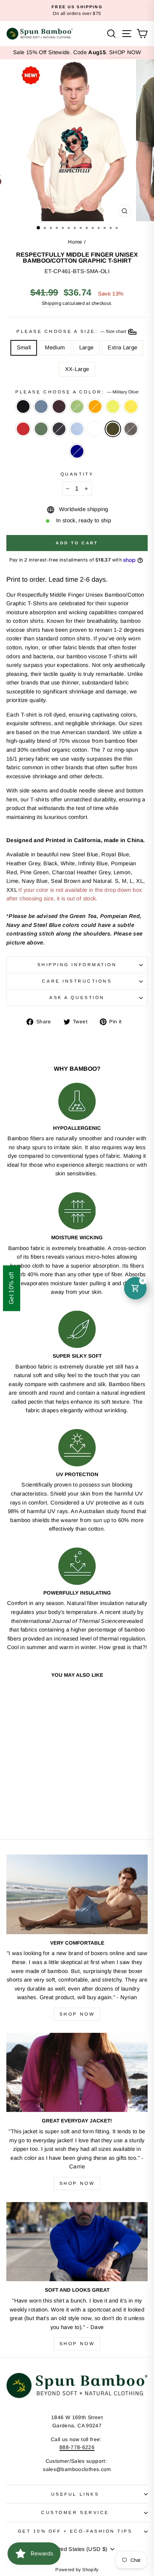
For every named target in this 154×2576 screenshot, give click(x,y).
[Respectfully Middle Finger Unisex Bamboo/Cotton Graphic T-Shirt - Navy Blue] (38, 1806)
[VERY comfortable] (77, 1894)
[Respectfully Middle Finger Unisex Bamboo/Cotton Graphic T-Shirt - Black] (12, 1799)
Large (87, 347)
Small (24, 347)
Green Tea (77, 406)
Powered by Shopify (77, 2570)
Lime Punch (113, 406)
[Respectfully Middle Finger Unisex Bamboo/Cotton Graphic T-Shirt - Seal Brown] (29, 1799)
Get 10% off (11, 1288)
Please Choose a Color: (77, 392)
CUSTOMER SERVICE (75, 2512)
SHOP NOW (125, 52)
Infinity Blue (77, 429)
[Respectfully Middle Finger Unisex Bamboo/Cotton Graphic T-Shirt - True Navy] (42, 1813)
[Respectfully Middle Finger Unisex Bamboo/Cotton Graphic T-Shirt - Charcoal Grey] (33, 1813)
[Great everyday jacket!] (77, 2073)
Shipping (52, 303)
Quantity (77, 474)
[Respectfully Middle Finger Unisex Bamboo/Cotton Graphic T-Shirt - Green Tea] (38, 1799)
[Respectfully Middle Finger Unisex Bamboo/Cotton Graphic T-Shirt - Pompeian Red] (20, 1806)
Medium (55, 347)
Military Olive (113, 429)
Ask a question (77, 997)
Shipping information (77, 964)
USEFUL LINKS (75, 2494)
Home (75, 242)
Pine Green (41, 429)
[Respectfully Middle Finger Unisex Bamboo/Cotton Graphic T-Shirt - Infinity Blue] (46, 1806)
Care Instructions (77, 981)
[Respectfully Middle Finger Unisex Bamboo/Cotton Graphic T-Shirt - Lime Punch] (55, 1799)
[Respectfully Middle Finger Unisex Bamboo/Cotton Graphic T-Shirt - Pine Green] (29, 1806)
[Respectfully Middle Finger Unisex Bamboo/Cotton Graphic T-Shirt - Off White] (55, 1806)
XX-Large (77, 369)
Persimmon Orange (95, 406)
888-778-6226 (77, 2447)
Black (23, 406)
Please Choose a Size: (72, 332)
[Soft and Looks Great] (77, 2242)
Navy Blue (59, 429)
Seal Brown (59, 406)
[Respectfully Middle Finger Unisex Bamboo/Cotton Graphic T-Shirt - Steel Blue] (20, 1799)
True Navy (77, 451)
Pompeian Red (23, 429)
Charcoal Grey (131, 429)
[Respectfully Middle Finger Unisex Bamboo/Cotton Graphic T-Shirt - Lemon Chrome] (12, 1806)
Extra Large (122, 347)
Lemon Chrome (131, 406)
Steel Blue (41, 406)
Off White (95, 429)
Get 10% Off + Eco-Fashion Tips (75, 2531)
